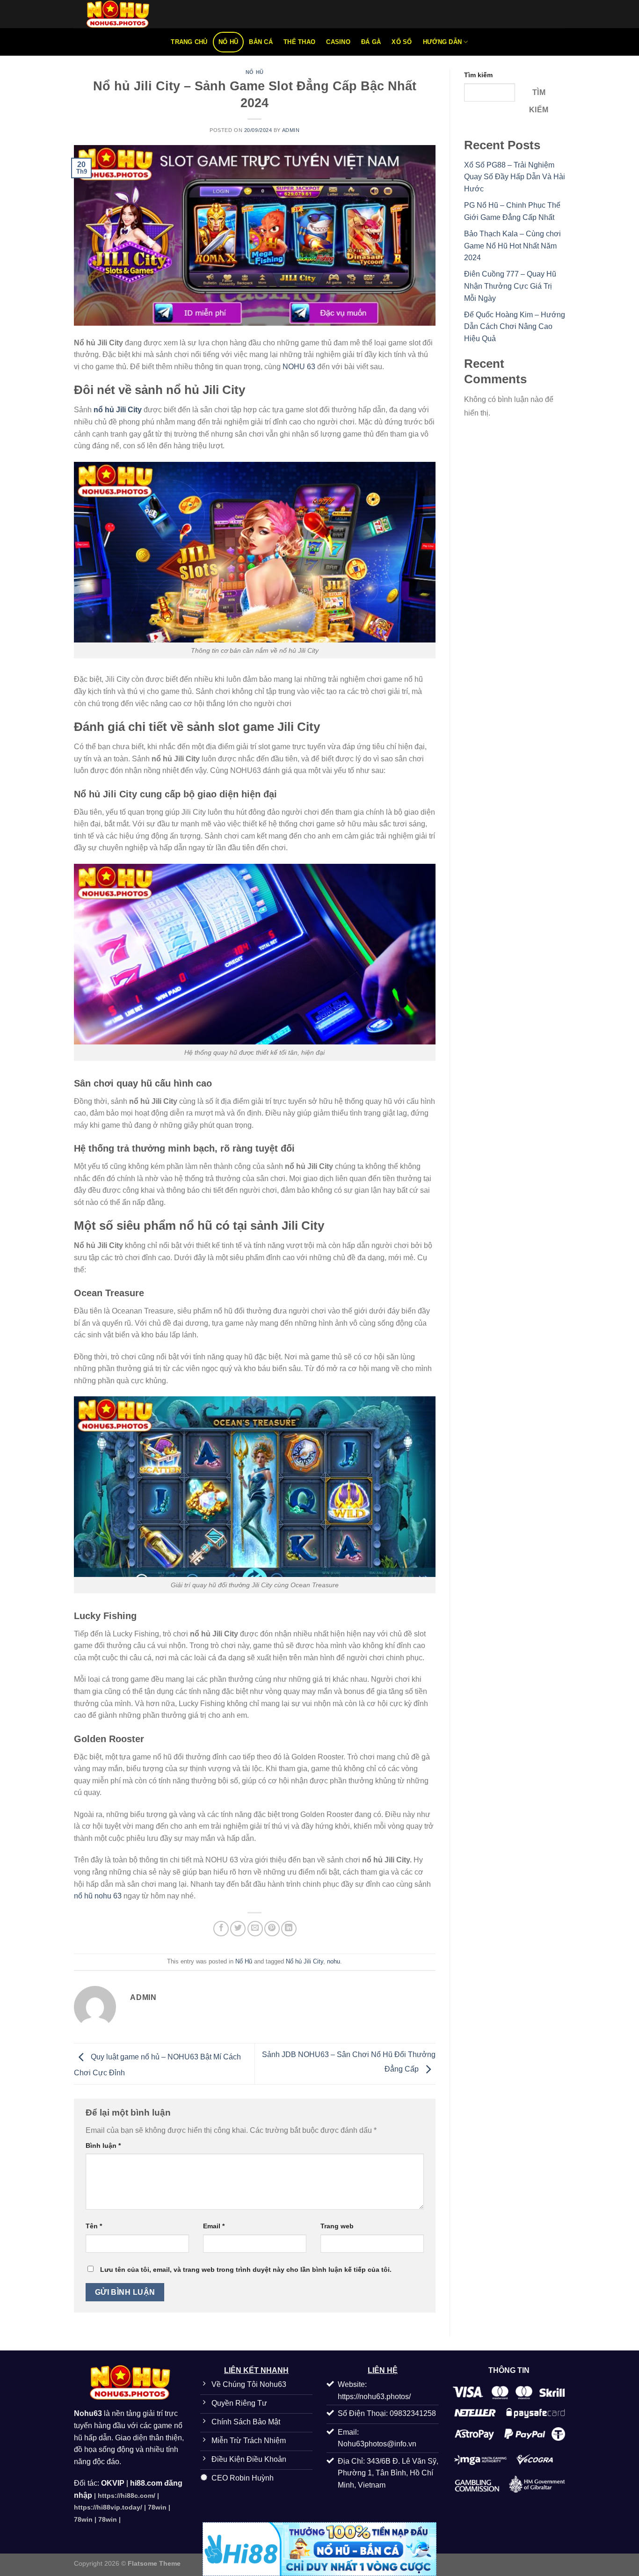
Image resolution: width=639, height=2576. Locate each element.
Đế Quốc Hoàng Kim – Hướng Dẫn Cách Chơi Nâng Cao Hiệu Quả (515, 327)
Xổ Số (402, 42)
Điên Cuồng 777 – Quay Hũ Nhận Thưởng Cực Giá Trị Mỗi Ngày (510, 286)
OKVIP (113, 2483)
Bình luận (103, 2145)
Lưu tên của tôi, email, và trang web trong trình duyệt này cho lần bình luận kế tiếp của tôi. (246, 2270)
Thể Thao (299, 42)
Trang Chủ (189, 42)
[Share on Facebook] (221, 1929)
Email (214, 2226)
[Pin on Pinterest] (272, 1929)
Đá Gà (371, 42)
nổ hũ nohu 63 (98, 1896)
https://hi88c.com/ (127, 2496)
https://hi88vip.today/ (108, 2507)
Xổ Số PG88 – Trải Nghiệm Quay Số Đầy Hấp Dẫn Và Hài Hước (515, 177)
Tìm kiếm (478, 75)
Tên (94, 2226)
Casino (338, 42)
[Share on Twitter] (238, 1929)
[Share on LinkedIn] (289, 1929)
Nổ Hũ (228, 42)
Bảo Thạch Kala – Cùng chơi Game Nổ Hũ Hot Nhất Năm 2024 (512, 246)
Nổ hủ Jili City (305, 1961)
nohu (334, 1961)
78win (157, 2507)
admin (291, 130)
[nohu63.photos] (121, 14)
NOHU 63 (300, 367)
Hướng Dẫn (442, 42)
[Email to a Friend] (255, 1929)
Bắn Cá (261, 42)
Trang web (337, 2226)
